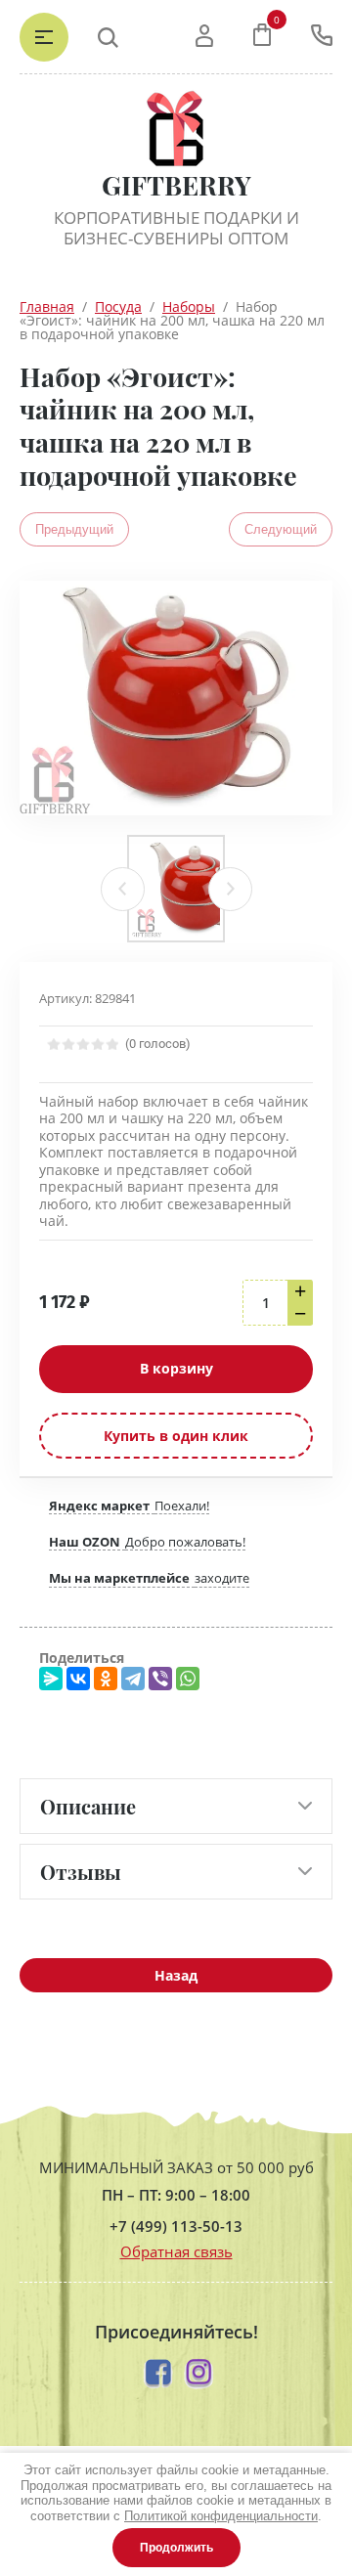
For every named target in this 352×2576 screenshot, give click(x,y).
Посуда (118, 306)
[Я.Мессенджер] (51, 1679)
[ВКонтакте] (78, 1679)
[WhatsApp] (188, 1679)
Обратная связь (176, 2251)
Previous (123, 889)
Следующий (281, 529)
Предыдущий (74, 529)
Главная (47, 306)
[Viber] (160, 1679)
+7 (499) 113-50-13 (176, 2227)
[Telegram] (133, 1679)
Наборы (189, 306)
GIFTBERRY (176, 185)
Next (230, 889)
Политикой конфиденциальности (221, 2516)
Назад (176, 1975)
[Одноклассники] (106, 1679)
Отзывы (81, 1872)
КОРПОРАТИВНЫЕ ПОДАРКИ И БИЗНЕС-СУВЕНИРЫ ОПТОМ (176, 228)
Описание (88, 1806)
